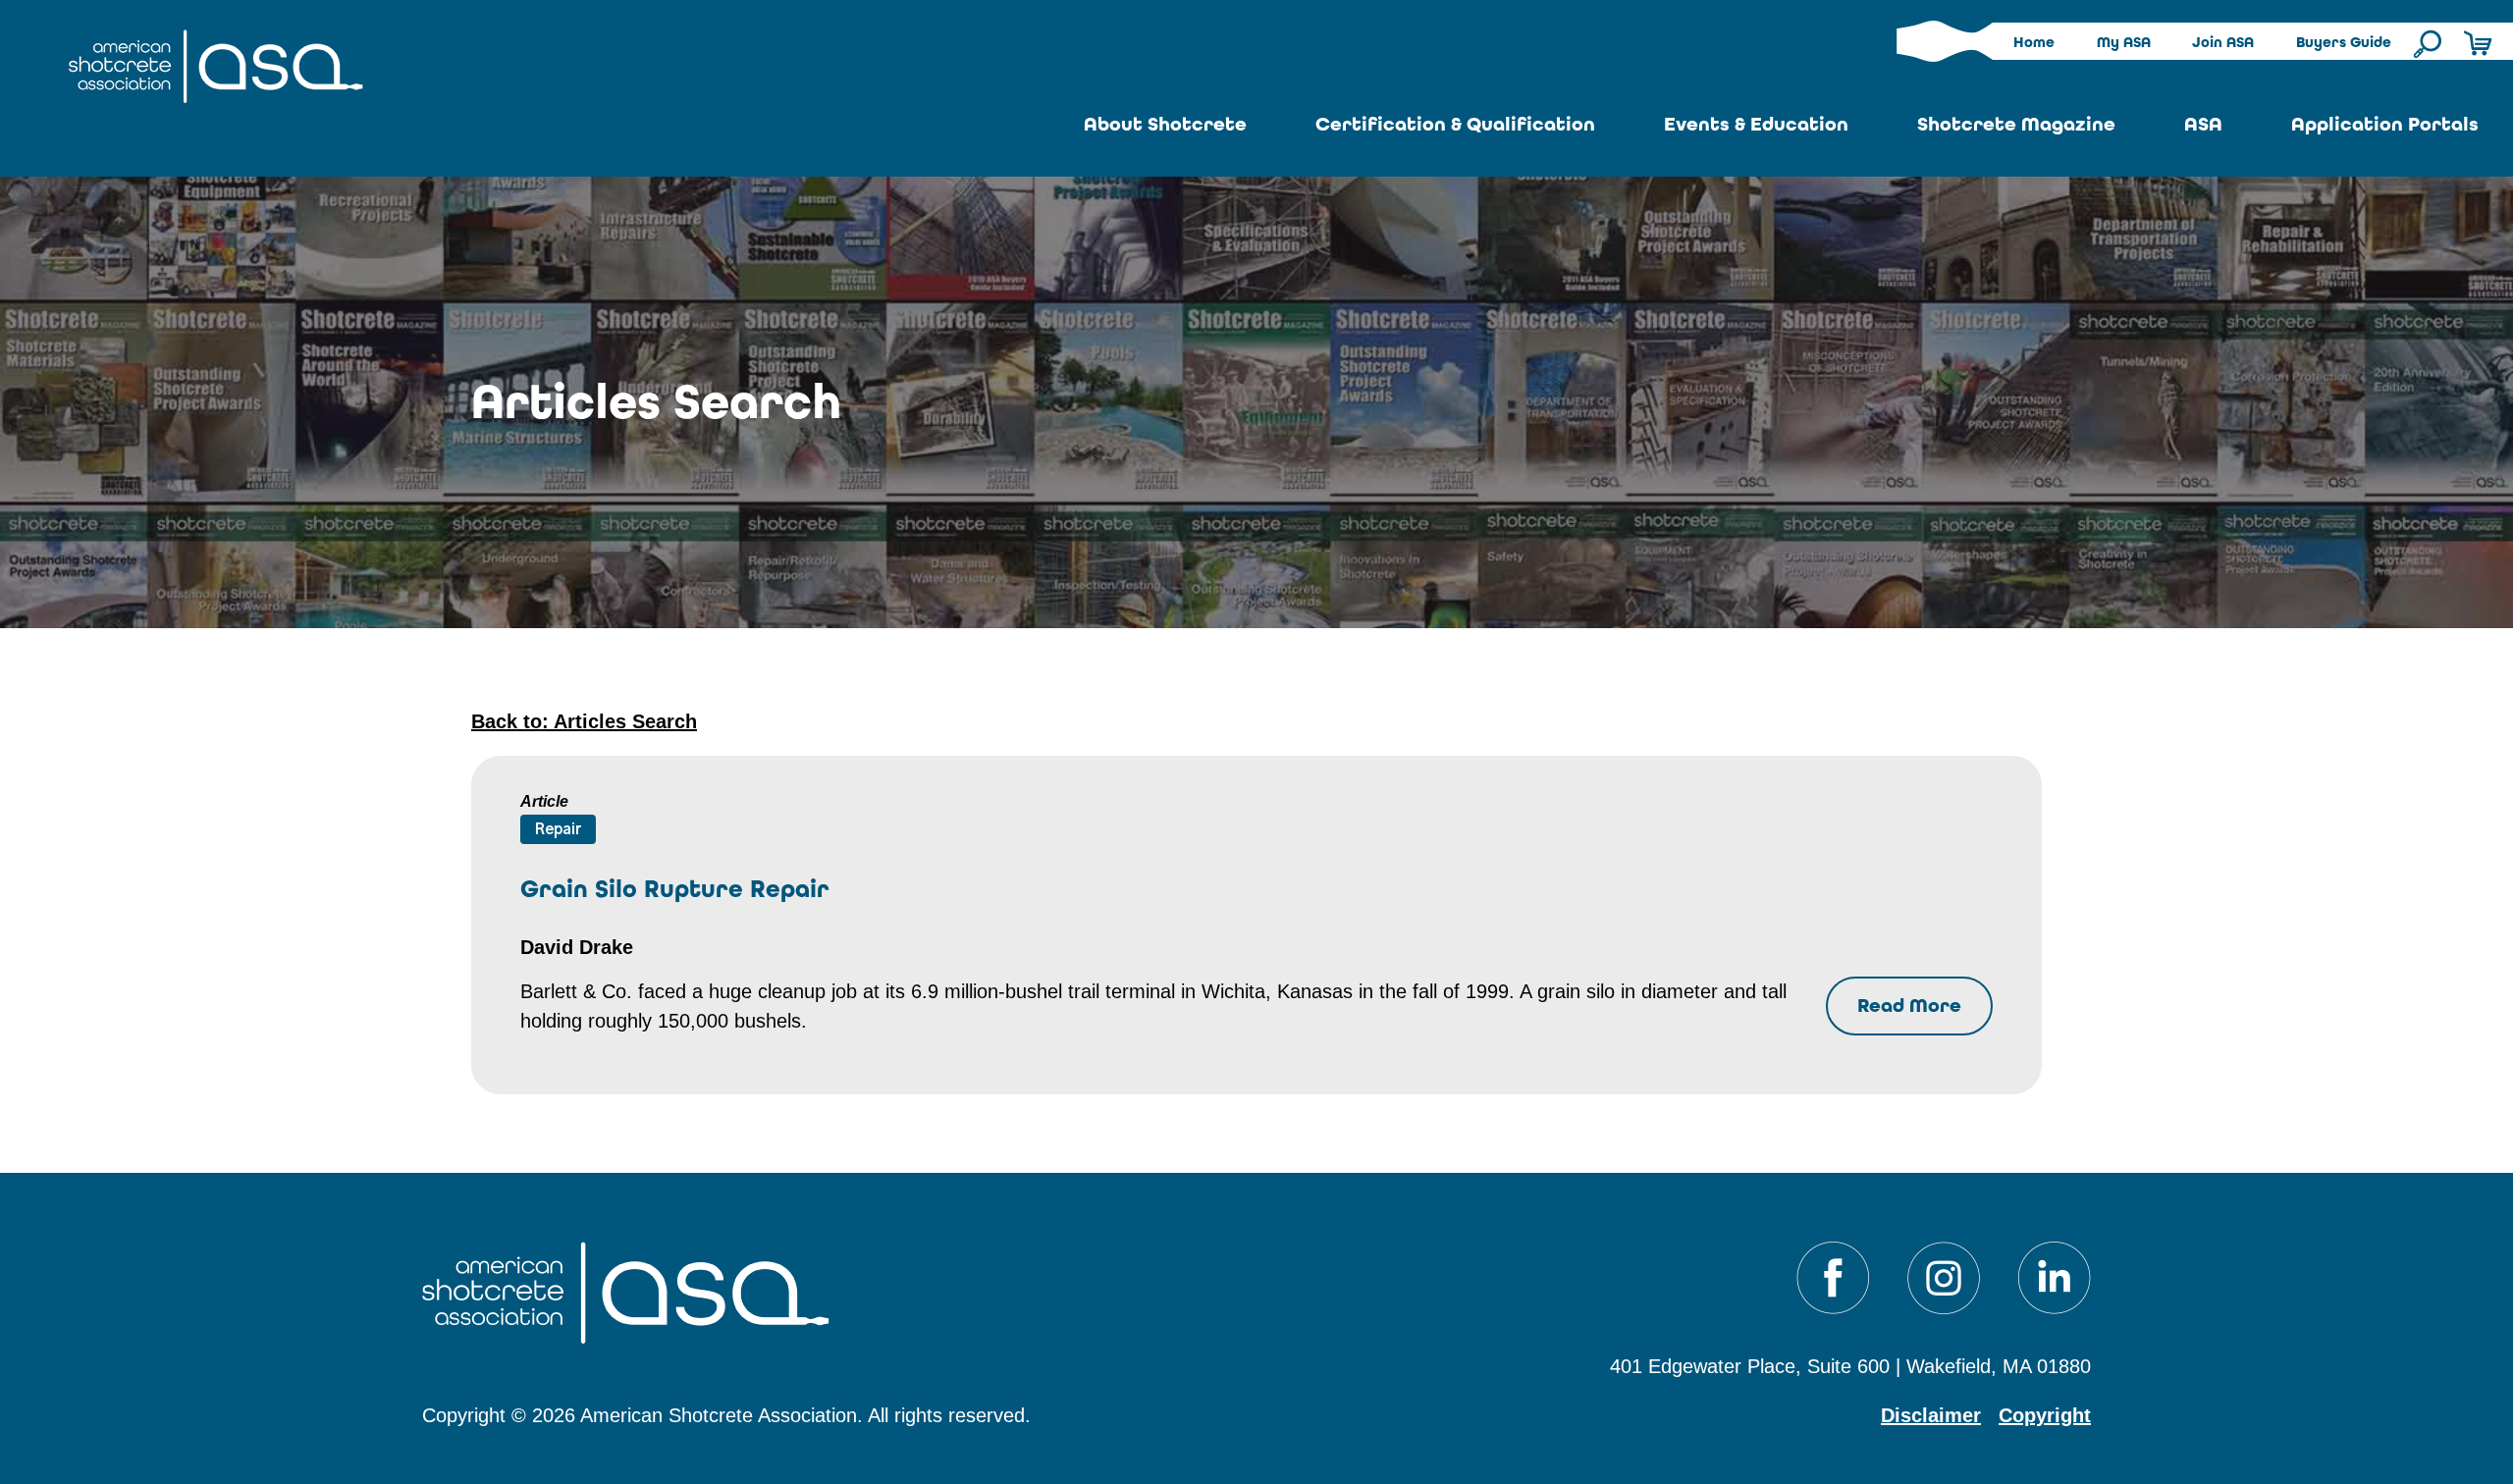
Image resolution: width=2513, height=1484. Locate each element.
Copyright (2045, 1415)
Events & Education (1756, 124)
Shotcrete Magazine (2016, 124)
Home (2034, 42)
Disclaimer (1931, 1415)
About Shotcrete (1165, 124)
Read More (1909, 1006)
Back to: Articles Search (584, 721)
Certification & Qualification (1455, 124)
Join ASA (2223, 42)
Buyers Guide (2344, 42)
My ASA (2124, 42)
